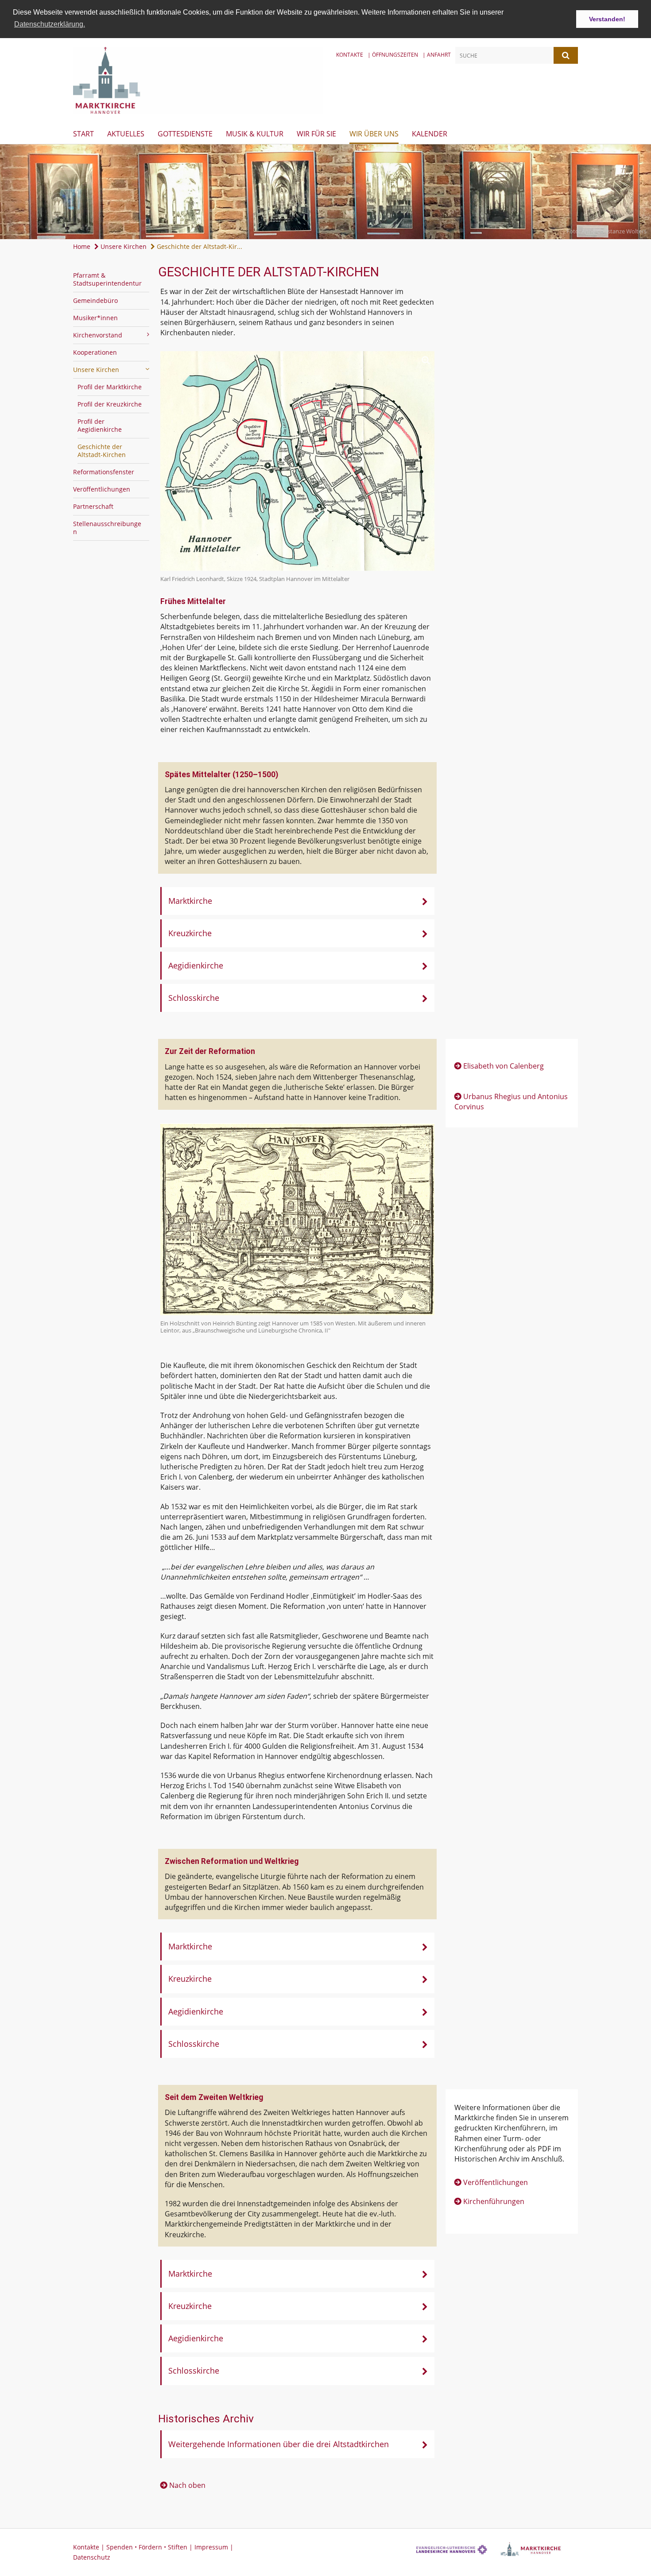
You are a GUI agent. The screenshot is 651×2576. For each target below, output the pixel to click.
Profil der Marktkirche (110, 387)
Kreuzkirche (190, 933)
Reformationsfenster (104, 472)
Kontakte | (90, 2547)
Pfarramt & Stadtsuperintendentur (107, 279)
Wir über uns (374, 134)
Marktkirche (190, 901)
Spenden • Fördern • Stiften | (150, 2547)
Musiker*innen (95, 318)
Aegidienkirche (196, 965)
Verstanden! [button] (607, 19)
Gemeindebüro (95, 300)
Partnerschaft (93, 506)
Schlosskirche (194, 998)
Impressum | (214, 2547)
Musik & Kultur (255, 134)
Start (83, 134)
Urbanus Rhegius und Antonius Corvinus (511, 1102)
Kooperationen (95, 352)
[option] (325, 192)
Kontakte (350, 55)
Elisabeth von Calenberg (504, 1066)
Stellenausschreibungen (107, 528)
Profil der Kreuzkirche (110, 404)
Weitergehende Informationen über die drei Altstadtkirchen (279, 2444)
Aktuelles (126, 134)
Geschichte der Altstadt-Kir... (199, 246)
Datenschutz (92, 2557)
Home (82, 246)
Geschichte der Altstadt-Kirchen (102, 451)
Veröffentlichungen (102, 489)
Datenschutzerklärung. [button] (50, 24)
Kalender (430, 134)
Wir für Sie (316, 134)
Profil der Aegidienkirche (100, 425)
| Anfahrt (437, 55)
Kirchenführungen (494, 2201)
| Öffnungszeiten (393, 55)
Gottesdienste (185, 134)
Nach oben (187, 2485)
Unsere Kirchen (123, 246)
